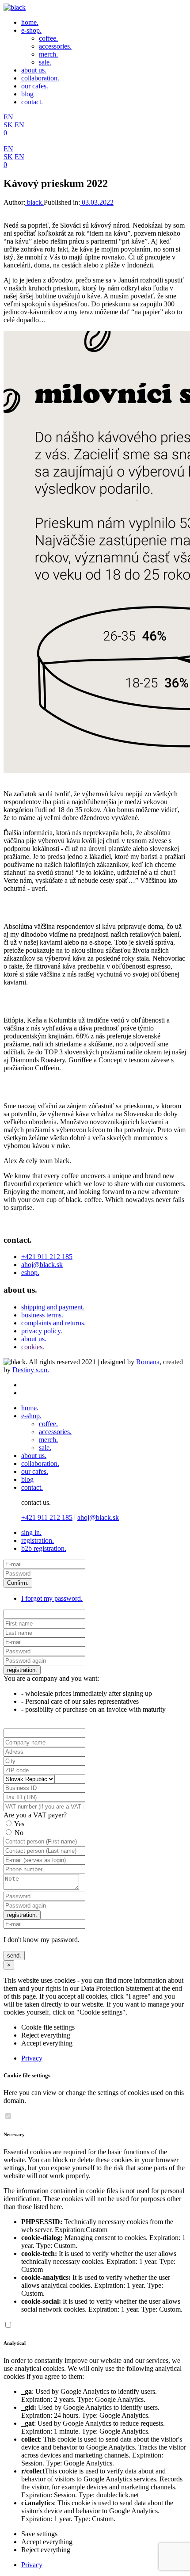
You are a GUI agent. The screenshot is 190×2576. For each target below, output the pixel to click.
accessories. (55, 46)
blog (27, 94)
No (19, 1833)
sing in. (31, 1532)
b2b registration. (44, 1548)
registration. (38, 1540)
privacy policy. (42, 1331)
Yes (19, 1824)
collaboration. (40, 78)
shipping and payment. (53, 1307)
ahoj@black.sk (42, 1265)
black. (34, 202)
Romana (148, 1362)
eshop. (30, 1273)
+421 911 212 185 (47, 1257)
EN (8, 117)
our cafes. (35, 86)
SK (8, 125)
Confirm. (18, 1583)
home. (30, 22)
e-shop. (31, 30)
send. (14, 1956)
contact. (32, 102)
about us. (34, 70)
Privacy (32, 2058)
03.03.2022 (97, 202)
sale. (45, 62)
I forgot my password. (52, 1598)
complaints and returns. (53, 1323)
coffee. (48, 38)
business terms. (42, 1315)
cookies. (33, 1347)
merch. (48, 54)
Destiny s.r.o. (31, 1370)
